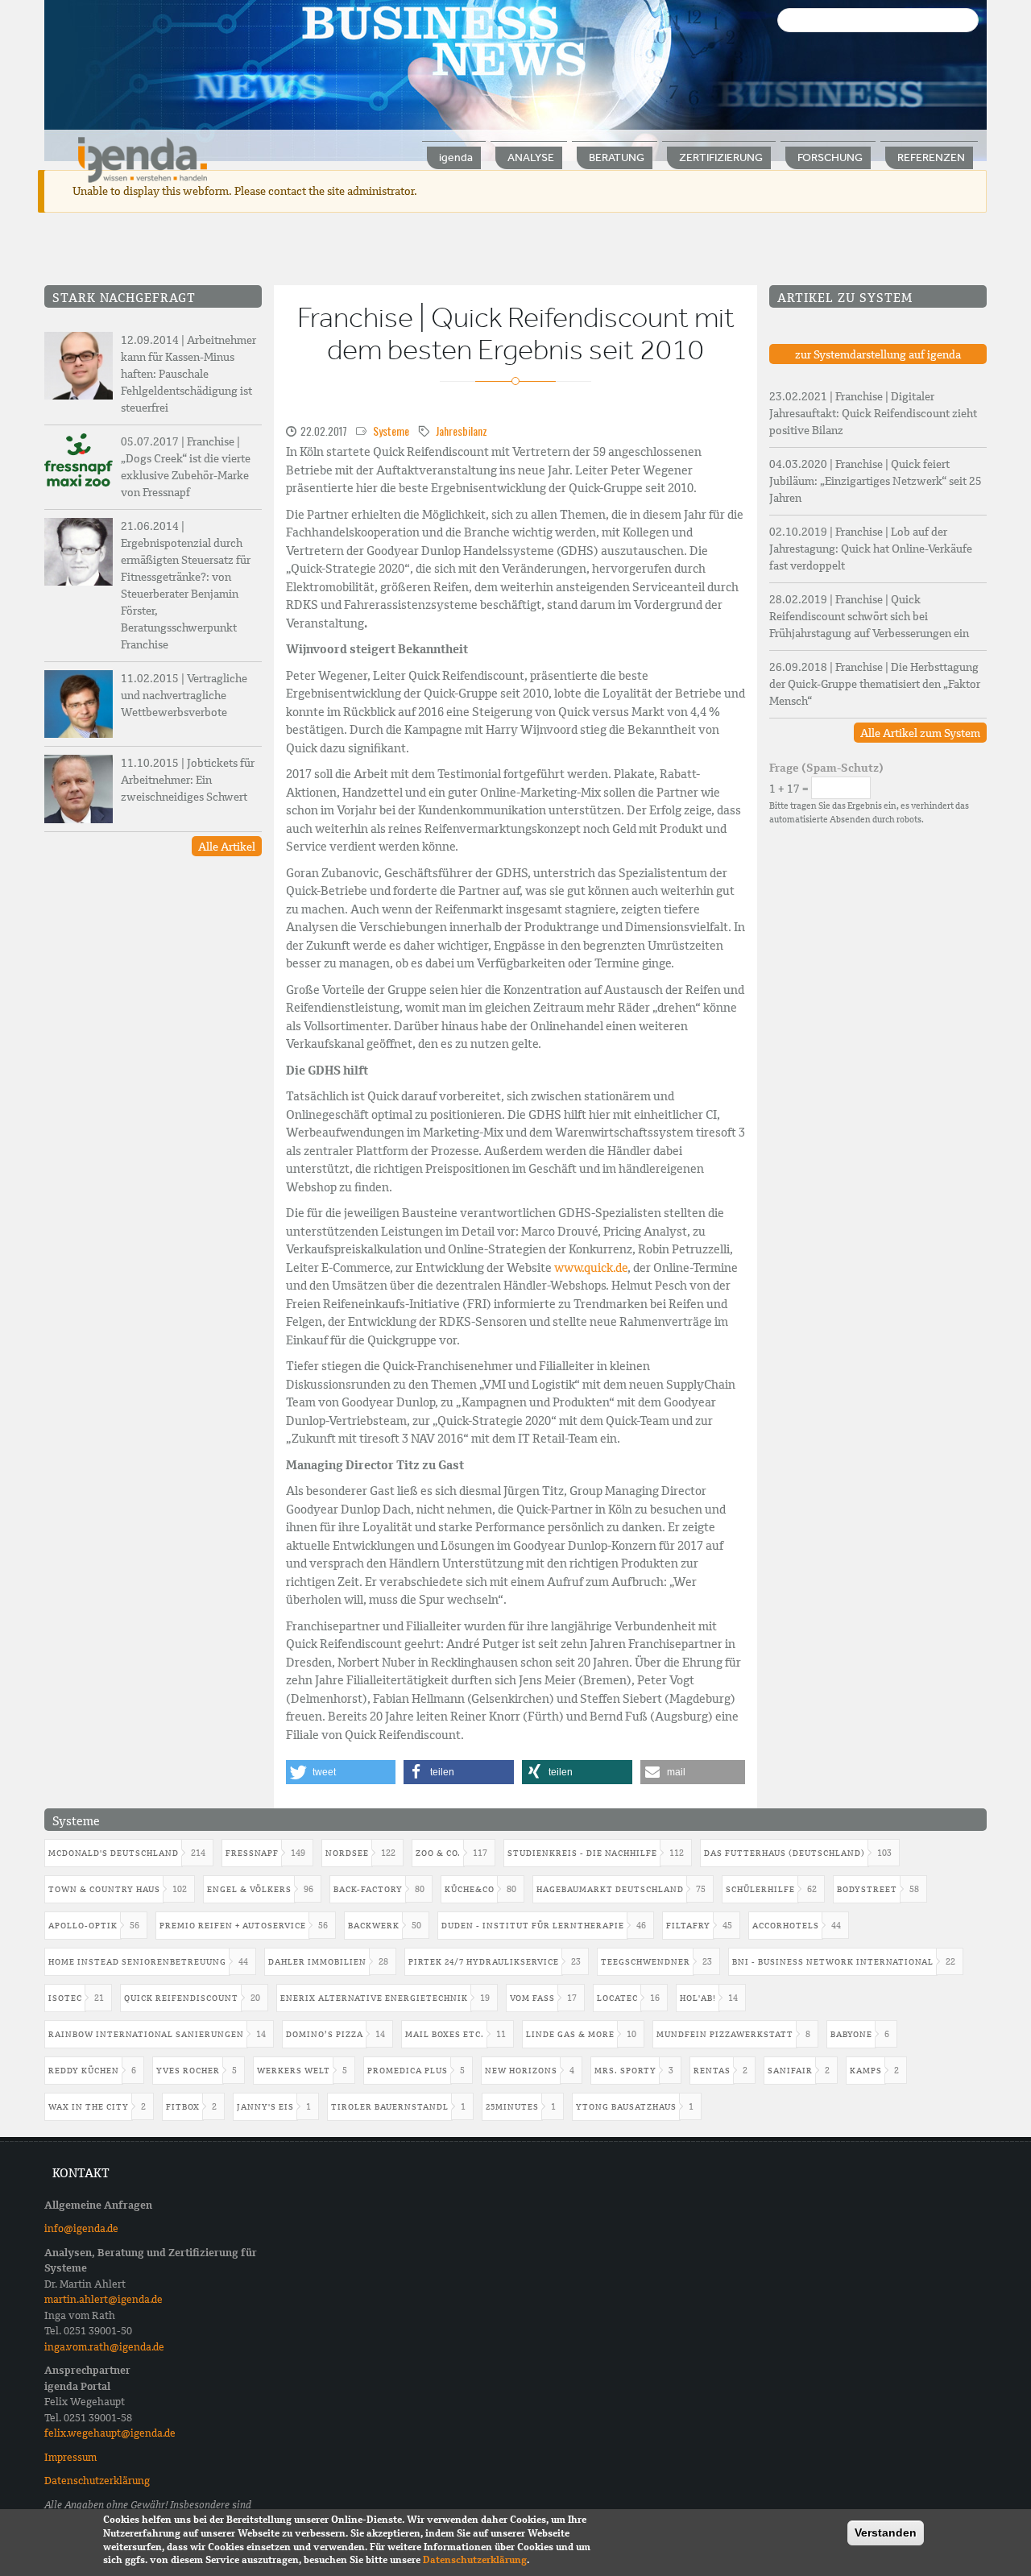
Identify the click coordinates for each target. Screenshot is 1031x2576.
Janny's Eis (265, 2107)
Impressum (70, 2457)
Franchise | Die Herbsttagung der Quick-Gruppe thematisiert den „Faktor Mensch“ (875, 684)
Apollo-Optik (83, 1926)
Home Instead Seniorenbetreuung (137, 1962)
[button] (341, 1772)
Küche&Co (470, 1889)
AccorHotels (786, 1926)
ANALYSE (531, 157)
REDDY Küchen (84, 2071)
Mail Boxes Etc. (445, 2034)
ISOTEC (65, 1998)
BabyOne (851, 2034)
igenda (456, 157)
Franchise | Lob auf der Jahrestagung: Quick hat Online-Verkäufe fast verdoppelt (871, 549)
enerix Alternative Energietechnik (374, 1998)
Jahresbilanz (462, 431)
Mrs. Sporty (625, 2071)
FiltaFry (688, 1926)
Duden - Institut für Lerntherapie (533, 1926)
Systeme (391, 431)
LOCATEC (617, 1998)
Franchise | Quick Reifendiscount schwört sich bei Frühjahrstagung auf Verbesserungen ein (869, 616)
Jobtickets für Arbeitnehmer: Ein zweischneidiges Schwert (188, 780)
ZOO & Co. (438, 1853)
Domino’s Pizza (325, 2034)
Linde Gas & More (570, 2034)
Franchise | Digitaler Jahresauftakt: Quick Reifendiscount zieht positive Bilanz (873, 413)
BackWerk (374, 1926)
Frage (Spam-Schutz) (826, 768)
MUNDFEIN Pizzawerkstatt (725, 2034)
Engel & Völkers (249, 1889)
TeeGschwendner (646, 1962)
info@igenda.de (81, 2228)
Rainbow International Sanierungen (146, 2034)
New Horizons (521, 2071)
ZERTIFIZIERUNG (721, 157)
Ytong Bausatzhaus (626, 2107)
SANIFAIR (790, 2071)
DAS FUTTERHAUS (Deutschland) (785, 1853)
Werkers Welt (294, 2071)
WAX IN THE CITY (89, 2107)
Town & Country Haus (104, 1889)
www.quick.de (591, 1268)
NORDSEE (347, 1853)
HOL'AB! (698, 1998)
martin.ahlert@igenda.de (104, 2299)
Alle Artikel (227, 847)
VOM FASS (532, 1998)
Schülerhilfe (760, 1889)
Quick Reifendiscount (181, 1998)
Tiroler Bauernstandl (390, 2107)
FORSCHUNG (830, 157)
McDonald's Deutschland (114, 1853)
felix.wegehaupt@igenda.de (110, 2433)
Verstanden (886, 2533)
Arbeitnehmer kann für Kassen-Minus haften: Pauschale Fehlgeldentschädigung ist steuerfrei (188, 374)
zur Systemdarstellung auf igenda (878, 354)
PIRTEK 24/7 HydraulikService (484, 1962)
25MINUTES (512, 2107)
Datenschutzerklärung (97, 2481)
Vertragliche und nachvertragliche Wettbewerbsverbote (184, 695)
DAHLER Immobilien (317, 1962)
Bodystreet (867, 1889)
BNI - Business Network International (833, 1962)
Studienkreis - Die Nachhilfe (582, 1853)
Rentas (712, 2071)
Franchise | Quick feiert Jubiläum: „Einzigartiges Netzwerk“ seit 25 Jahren (876, 481)
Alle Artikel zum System (920, 733)
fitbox (183, 2107)
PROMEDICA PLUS (408, 2071)
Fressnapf (252, 1853)
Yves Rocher (188, 2071)
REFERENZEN (931, 157)
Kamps (866, 2071)
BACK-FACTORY (368, 1889)
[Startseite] (143, 159)
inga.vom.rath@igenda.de (104, 2347)
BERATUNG (617, 157)
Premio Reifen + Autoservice (233, 1926)
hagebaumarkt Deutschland (610, 1889)
